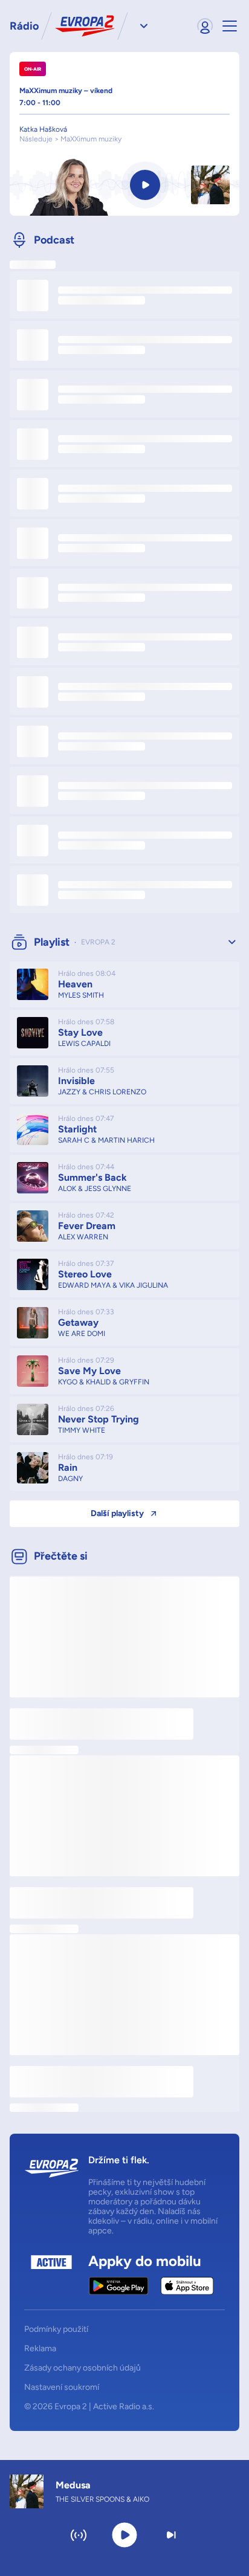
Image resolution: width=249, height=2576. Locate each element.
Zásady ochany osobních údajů (82, 2368)
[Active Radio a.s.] (51, 2275)
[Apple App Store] (187, 2286)
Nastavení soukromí (62, 2387)
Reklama (40, 2349)
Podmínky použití (56, 2329)
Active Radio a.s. (124, 2407)
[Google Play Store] (119, 2286)
